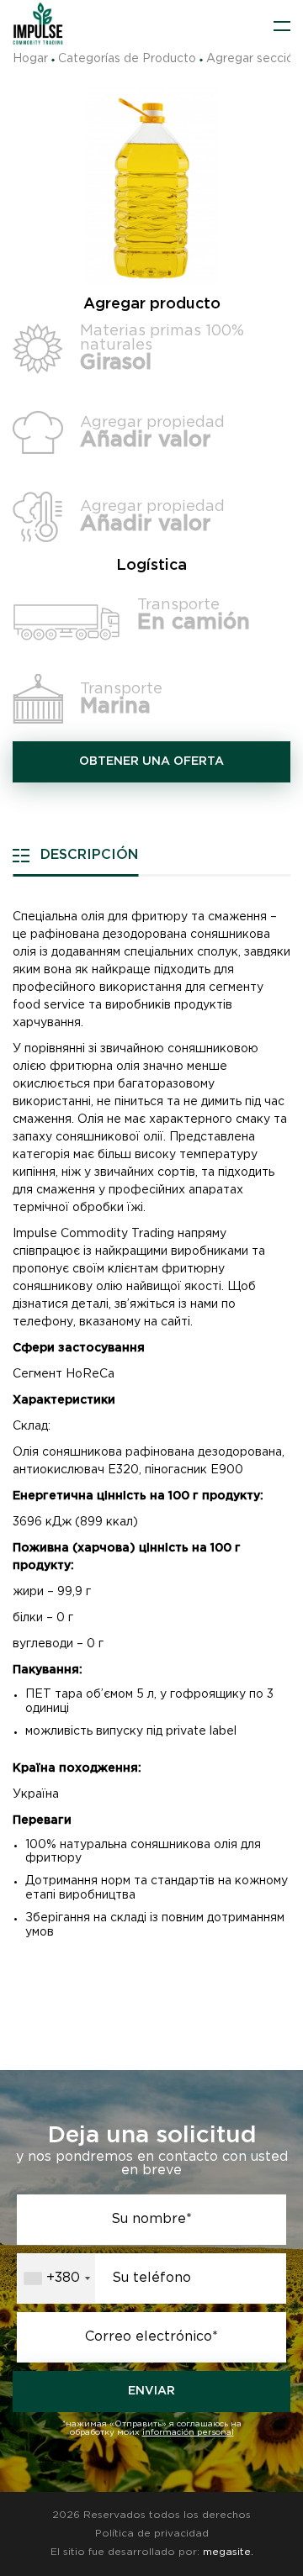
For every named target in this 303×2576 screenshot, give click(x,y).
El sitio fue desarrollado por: (152, 2552)
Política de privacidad (152, 2534)
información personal (188, 2433)
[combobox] (56, 2278)
